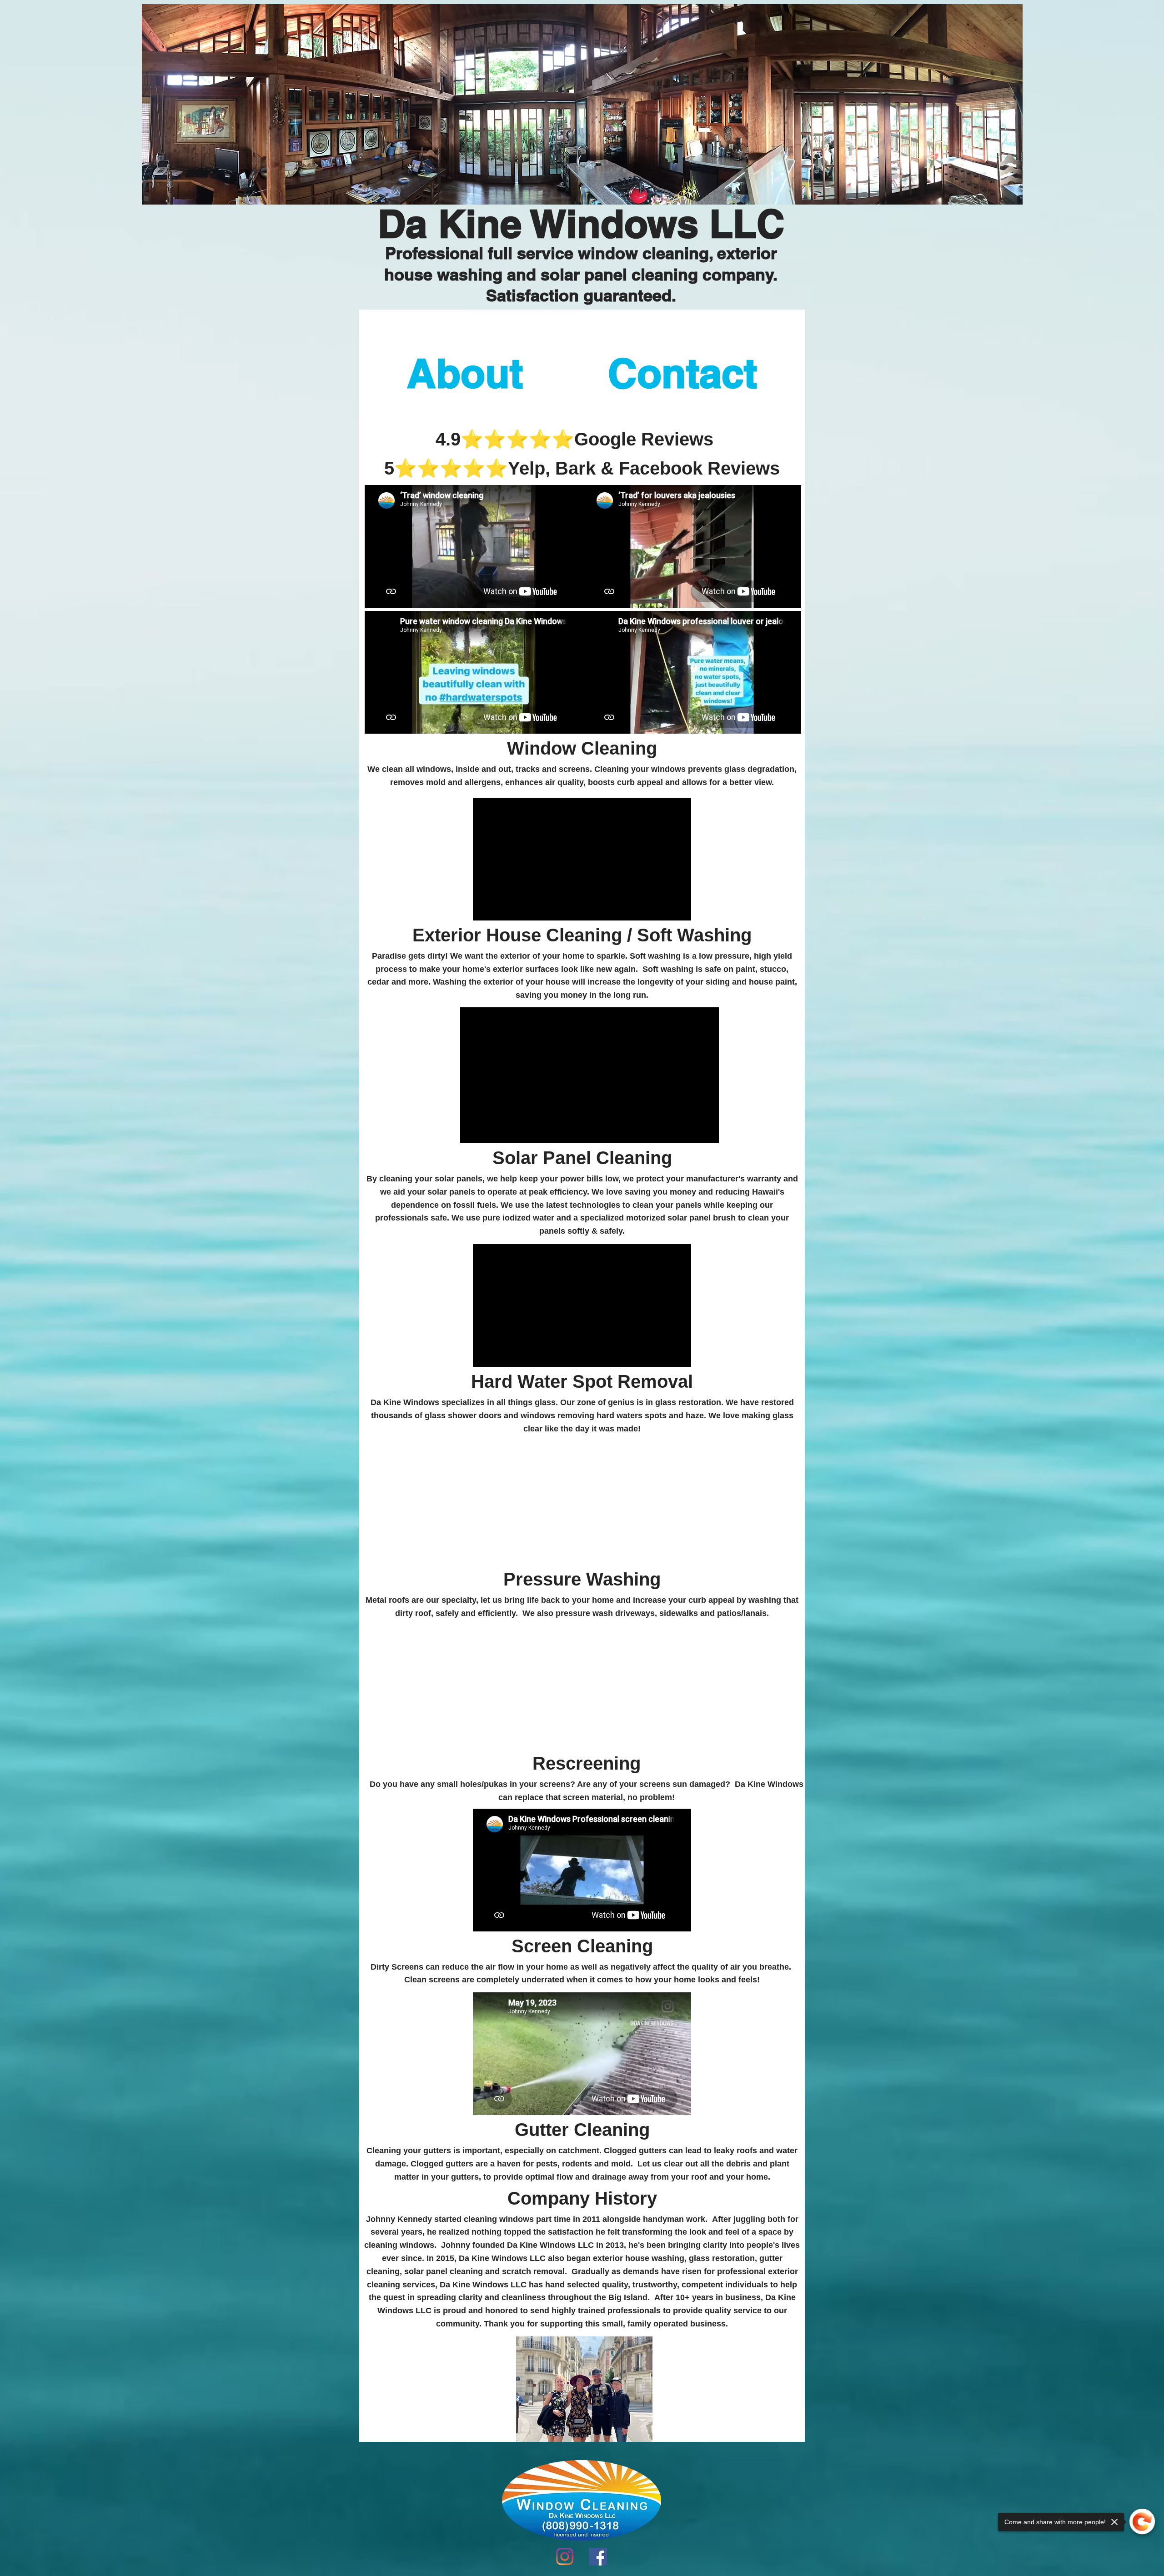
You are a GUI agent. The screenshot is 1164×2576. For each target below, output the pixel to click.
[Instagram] (565, 2556)
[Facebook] (598, 2557)
